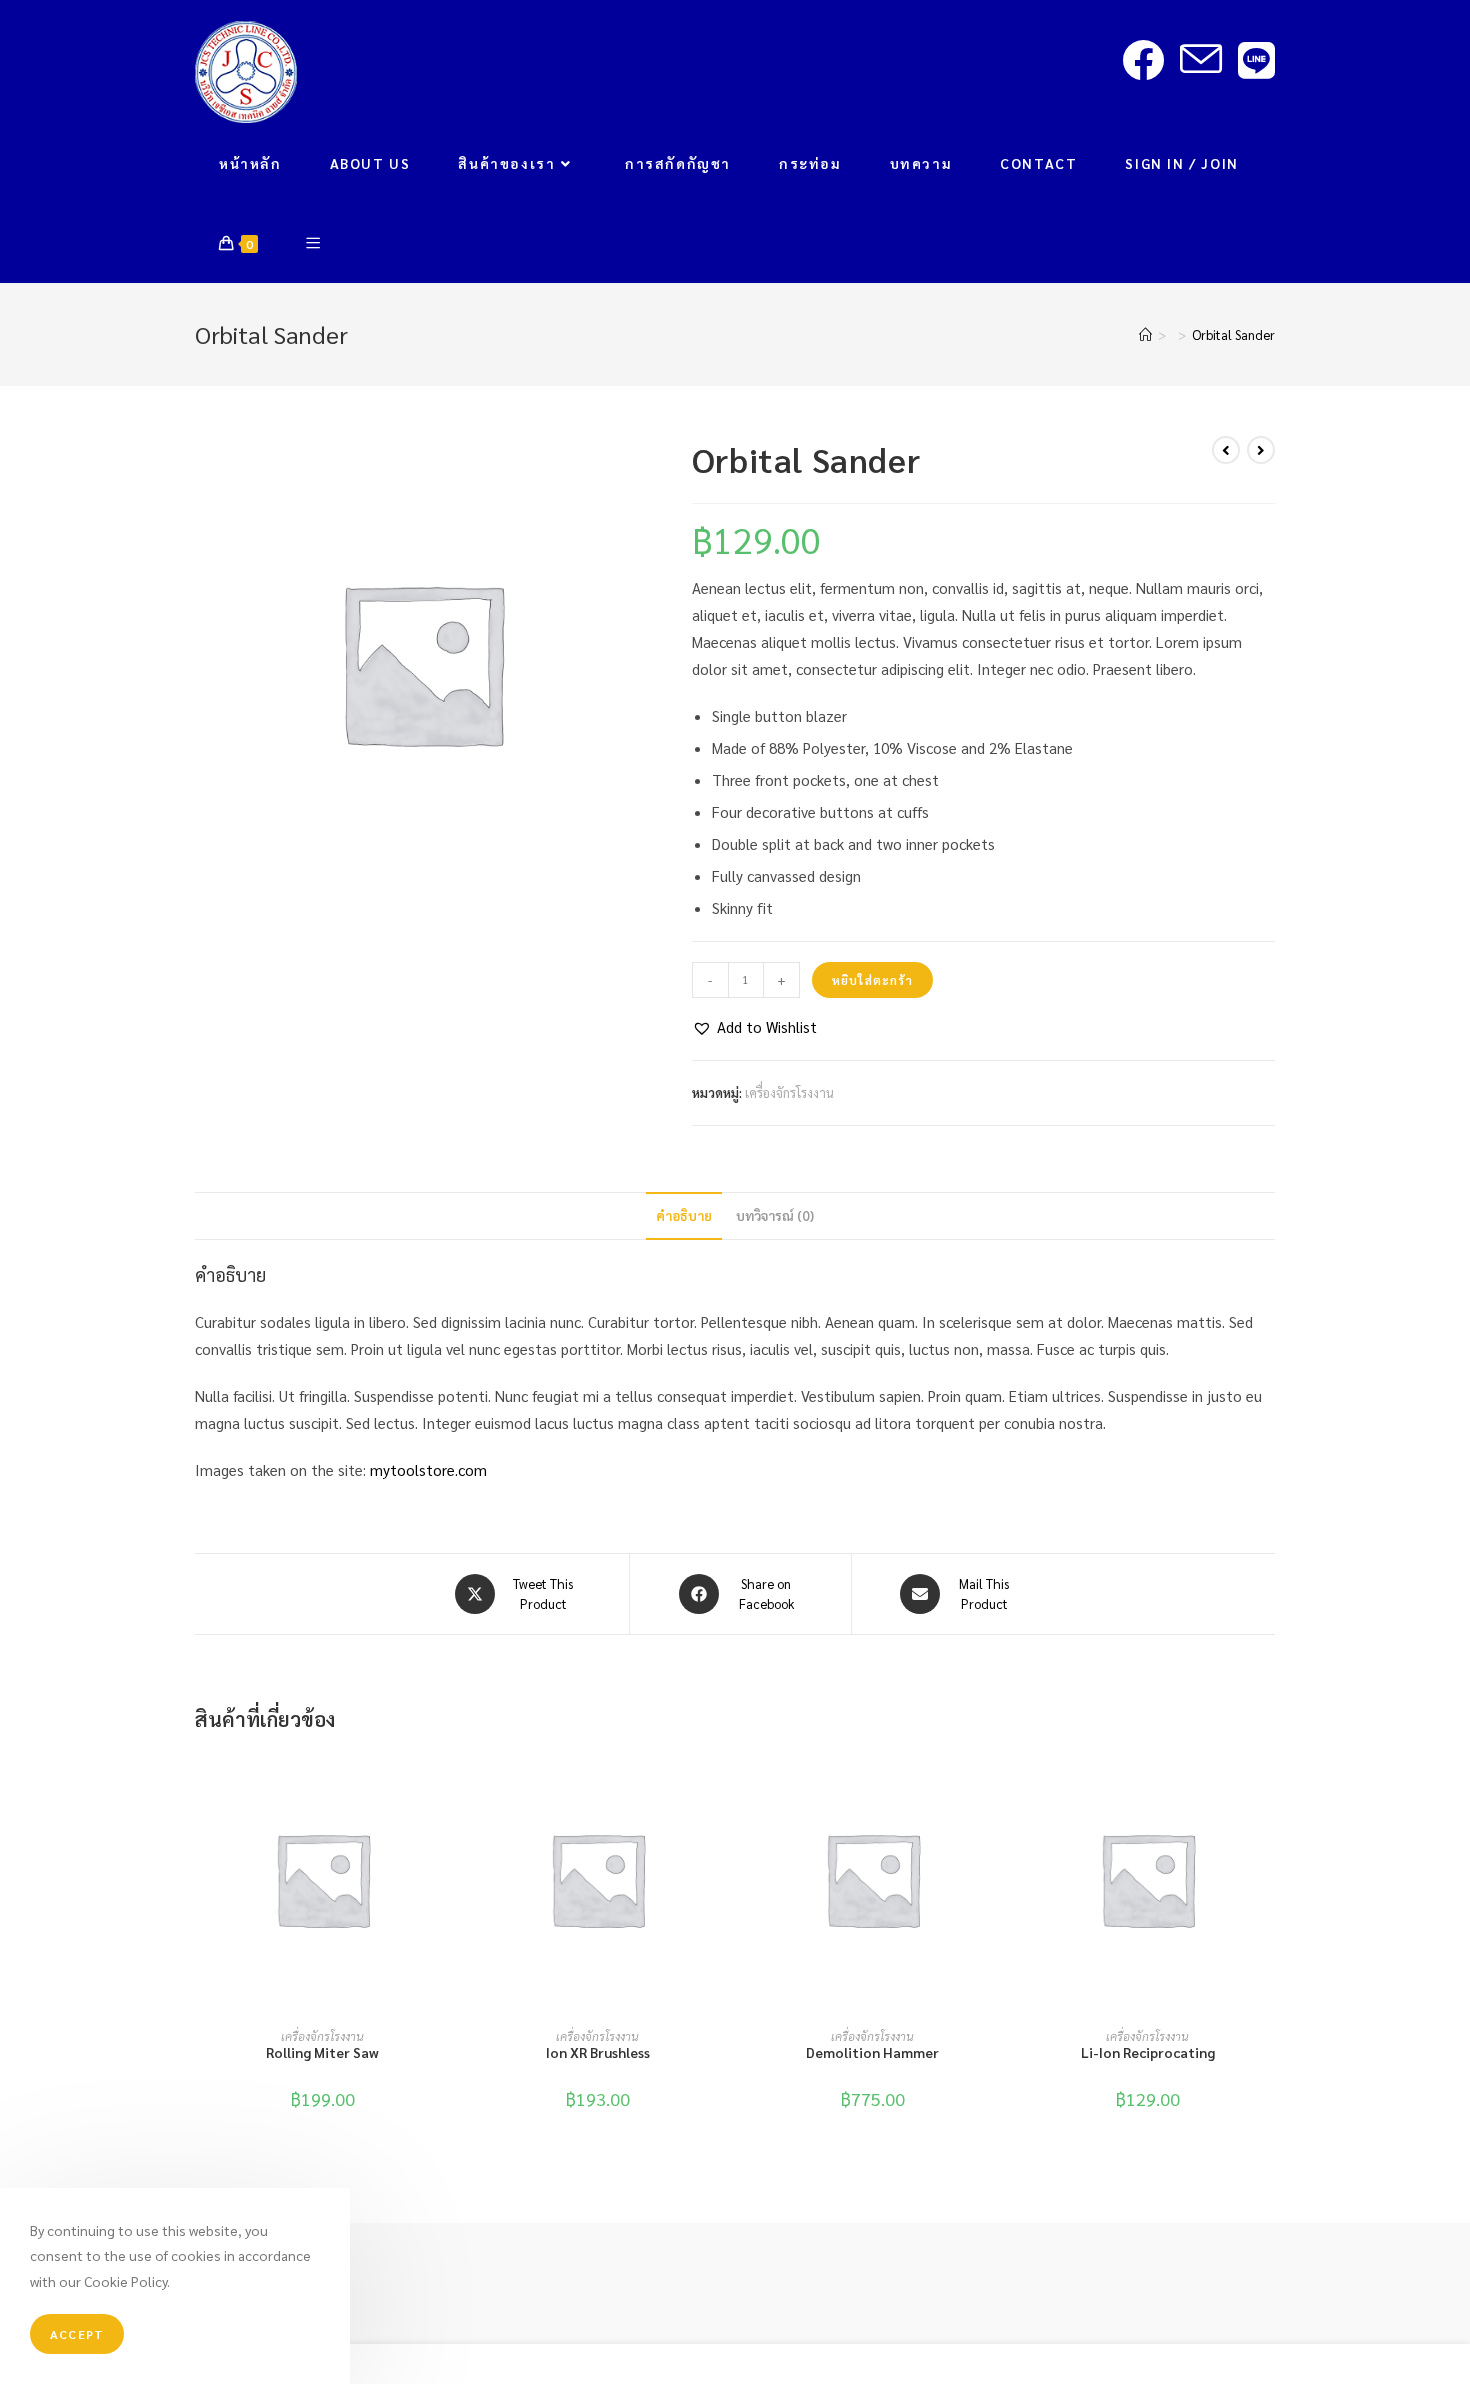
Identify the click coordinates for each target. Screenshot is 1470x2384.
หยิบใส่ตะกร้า (872, 980)
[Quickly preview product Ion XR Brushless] (719, 1783)
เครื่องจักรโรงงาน (789, 1092)
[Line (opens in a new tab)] (1256, 59)
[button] (754, 1026)
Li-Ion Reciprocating (1148, 2052)
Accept (77, 2334)
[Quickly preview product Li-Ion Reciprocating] (1269, 1783)
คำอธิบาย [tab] (684, 1215)
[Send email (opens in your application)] (1201, 59)
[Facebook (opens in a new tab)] (1143, 59)
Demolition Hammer (872, 2052)
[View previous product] (1226, 450)
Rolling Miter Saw (322, 2052)
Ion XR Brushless (598, 2052)
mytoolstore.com (428, 1469)
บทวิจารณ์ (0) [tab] (775, 1215)
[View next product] (1261, 450)
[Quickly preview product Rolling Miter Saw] (444, 1783)
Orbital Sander (1233, 334)
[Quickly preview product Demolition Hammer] (994, 1783)
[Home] (1145, 334)
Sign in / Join (1181, 163)
